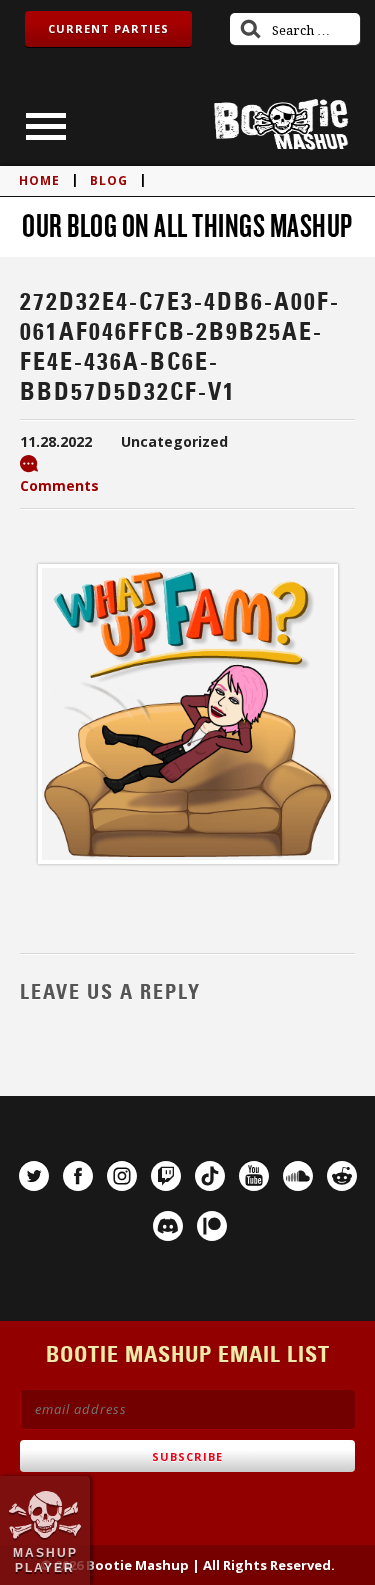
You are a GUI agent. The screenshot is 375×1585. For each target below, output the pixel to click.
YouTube (254, 1176)
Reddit (342, 1176)
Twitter (34, 1176)
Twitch (166, 1176)
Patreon (212, 1226)
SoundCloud (298, 1176)
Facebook (78, 1176)
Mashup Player (45, 1560)
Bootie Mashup (281, 124)
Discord (168, 1226)
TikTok (210, 1176)
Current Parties (108, 28)
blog (109, 180)
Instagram (122, 1176)
